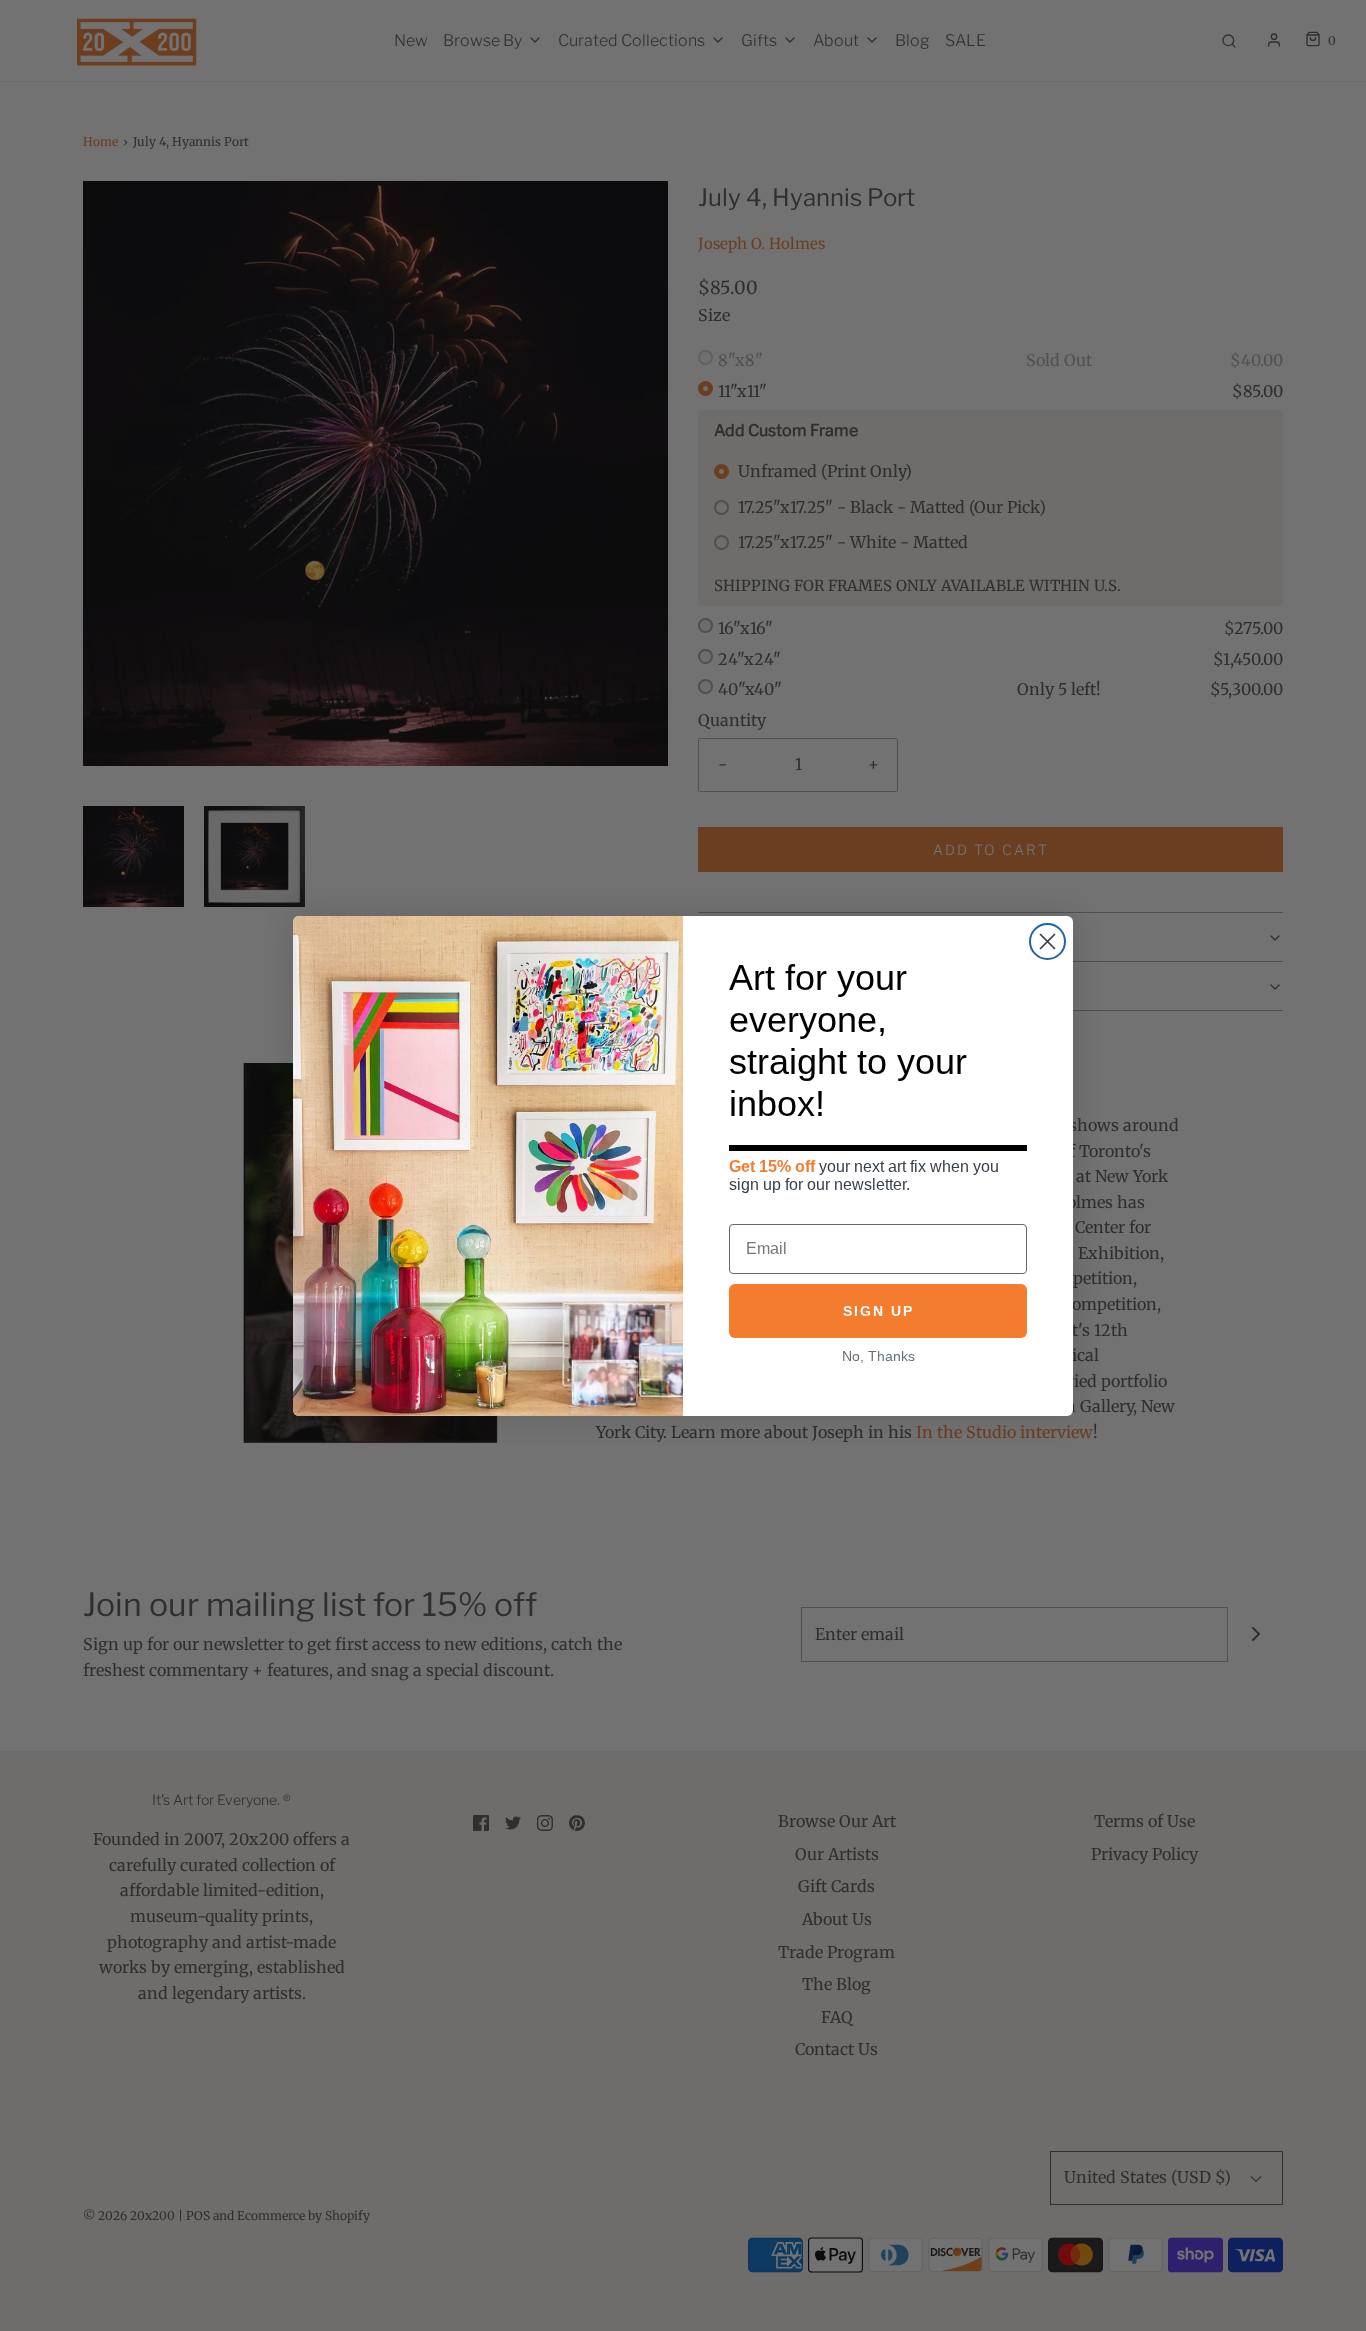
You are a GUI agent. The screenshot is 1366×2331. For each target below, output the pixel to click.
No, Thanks (878, 1356)
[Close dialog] (1047, 941)
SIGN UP (878, 1311)
